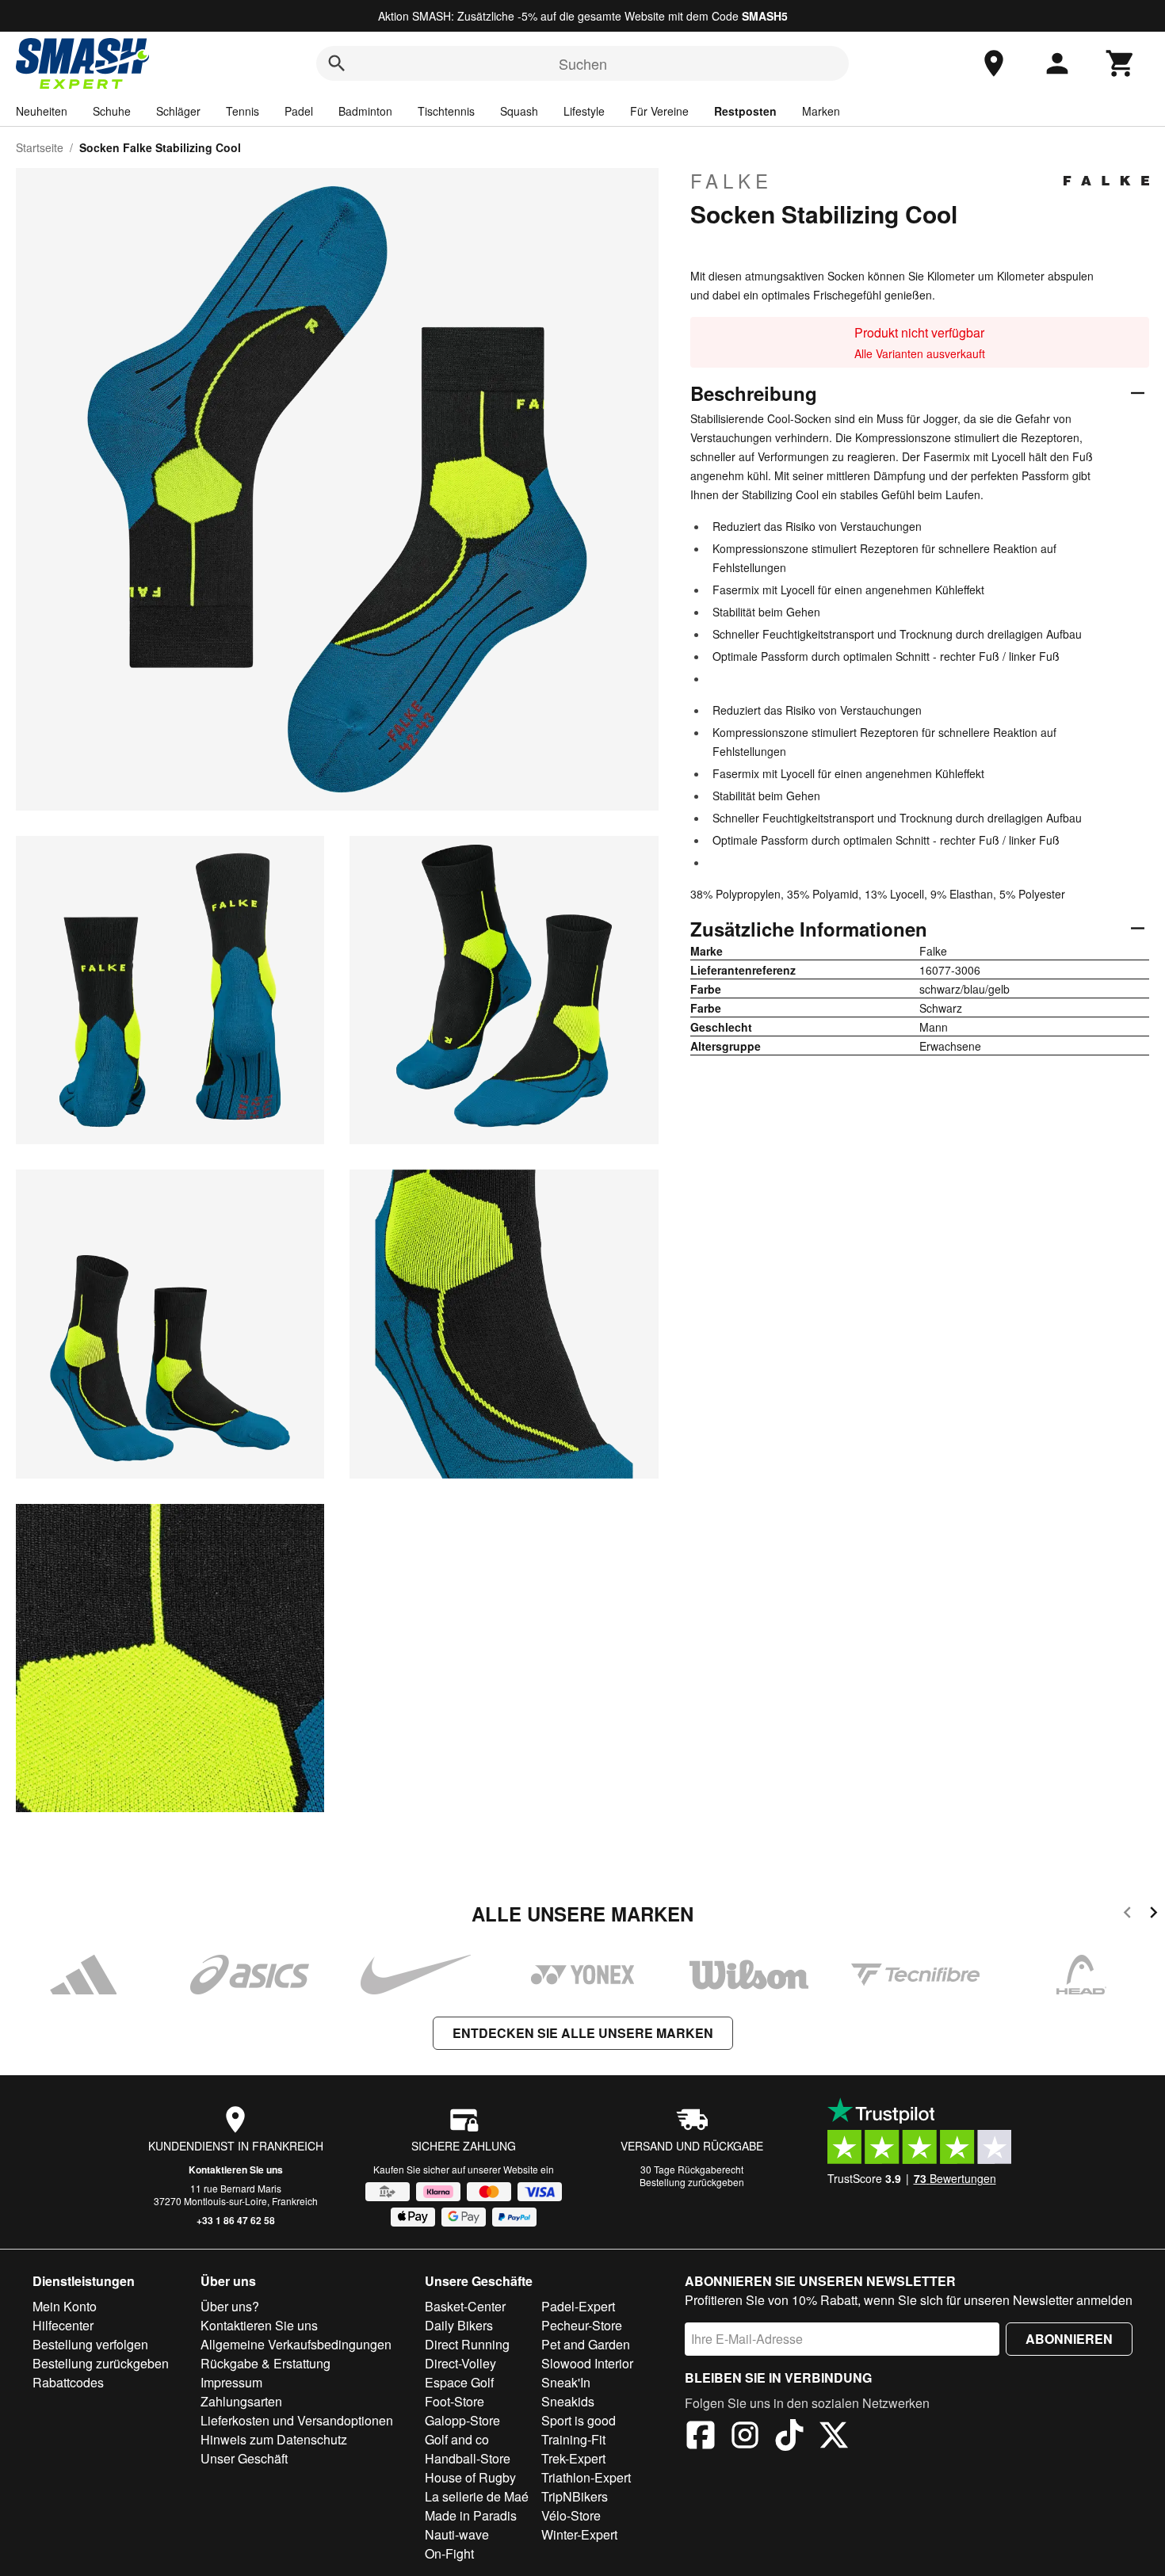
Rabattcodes (68, 2382)
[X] (834, 2437)
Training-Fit (573, 2439)
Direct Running (467, 2344)
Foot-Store (455, 2401)
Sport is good (579, 2420)
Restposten (745, 111)
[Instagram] (745, 2437)
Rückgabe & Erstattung (265, 2363)
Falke (731, 181)
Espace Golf (459, 2382)
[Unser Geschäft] (994, 63)
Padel (299, 111)
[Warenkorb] (1121, 63)
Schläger (178, 111)
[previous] (1127, 1915)
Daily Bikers (459, 2325)
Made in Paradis (471, 2515)
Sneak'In (566, 2382)
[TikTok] (789, 2437)
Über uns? (230, 2306)
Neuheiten (42, 111)
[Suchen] (337, 63)
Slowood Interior (587, 2363)
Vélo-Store (571, 2515)
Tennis (243, 111)
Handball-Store (468, 2458)
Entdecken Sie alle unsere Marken (583, 2033)
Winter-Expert (579, 2534)
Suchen (583, 63)
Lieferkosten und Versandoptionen (297, 2420)
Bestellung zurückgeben (692, 2182)
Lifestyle (584, 111)
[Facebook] (701, 2437)
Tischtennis (446, 111)
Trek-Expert (573, 2458)
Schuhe (112, 111)
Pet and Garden (586, 2344)
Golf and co (457, 2439)
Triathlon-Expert (586, 2477)
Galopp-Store (462, 2420)
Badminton (365, 111)
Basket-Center (465, 2306)
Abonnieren (1069, 2339)
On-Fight (449, 2553)
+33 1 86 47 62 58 (236, 2220)
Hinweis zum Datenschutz (274, 2439)
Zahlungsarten (241, 2401)
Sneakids (568, 2401)
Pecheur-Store (582, 2325)
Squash (519, 111)
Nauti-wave (457, 2534)
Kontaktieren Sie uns (236, 2170)
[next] (1154, 1915)
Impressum (231, 2382)
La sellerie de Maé (477, 2496)
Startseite (40, 147)
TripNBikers (575, 2496)
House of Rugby (470, 2477)
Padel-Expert (578, 2306)
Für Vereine (659, 111)
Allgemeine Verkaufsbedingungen (296, 2344)
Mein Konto (65, 2306)
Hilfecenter (63, 2325)
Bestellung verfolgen (90, 2344)
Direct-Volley (460, 2363)
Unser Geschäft (244, 2458)
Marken (821, 111)
